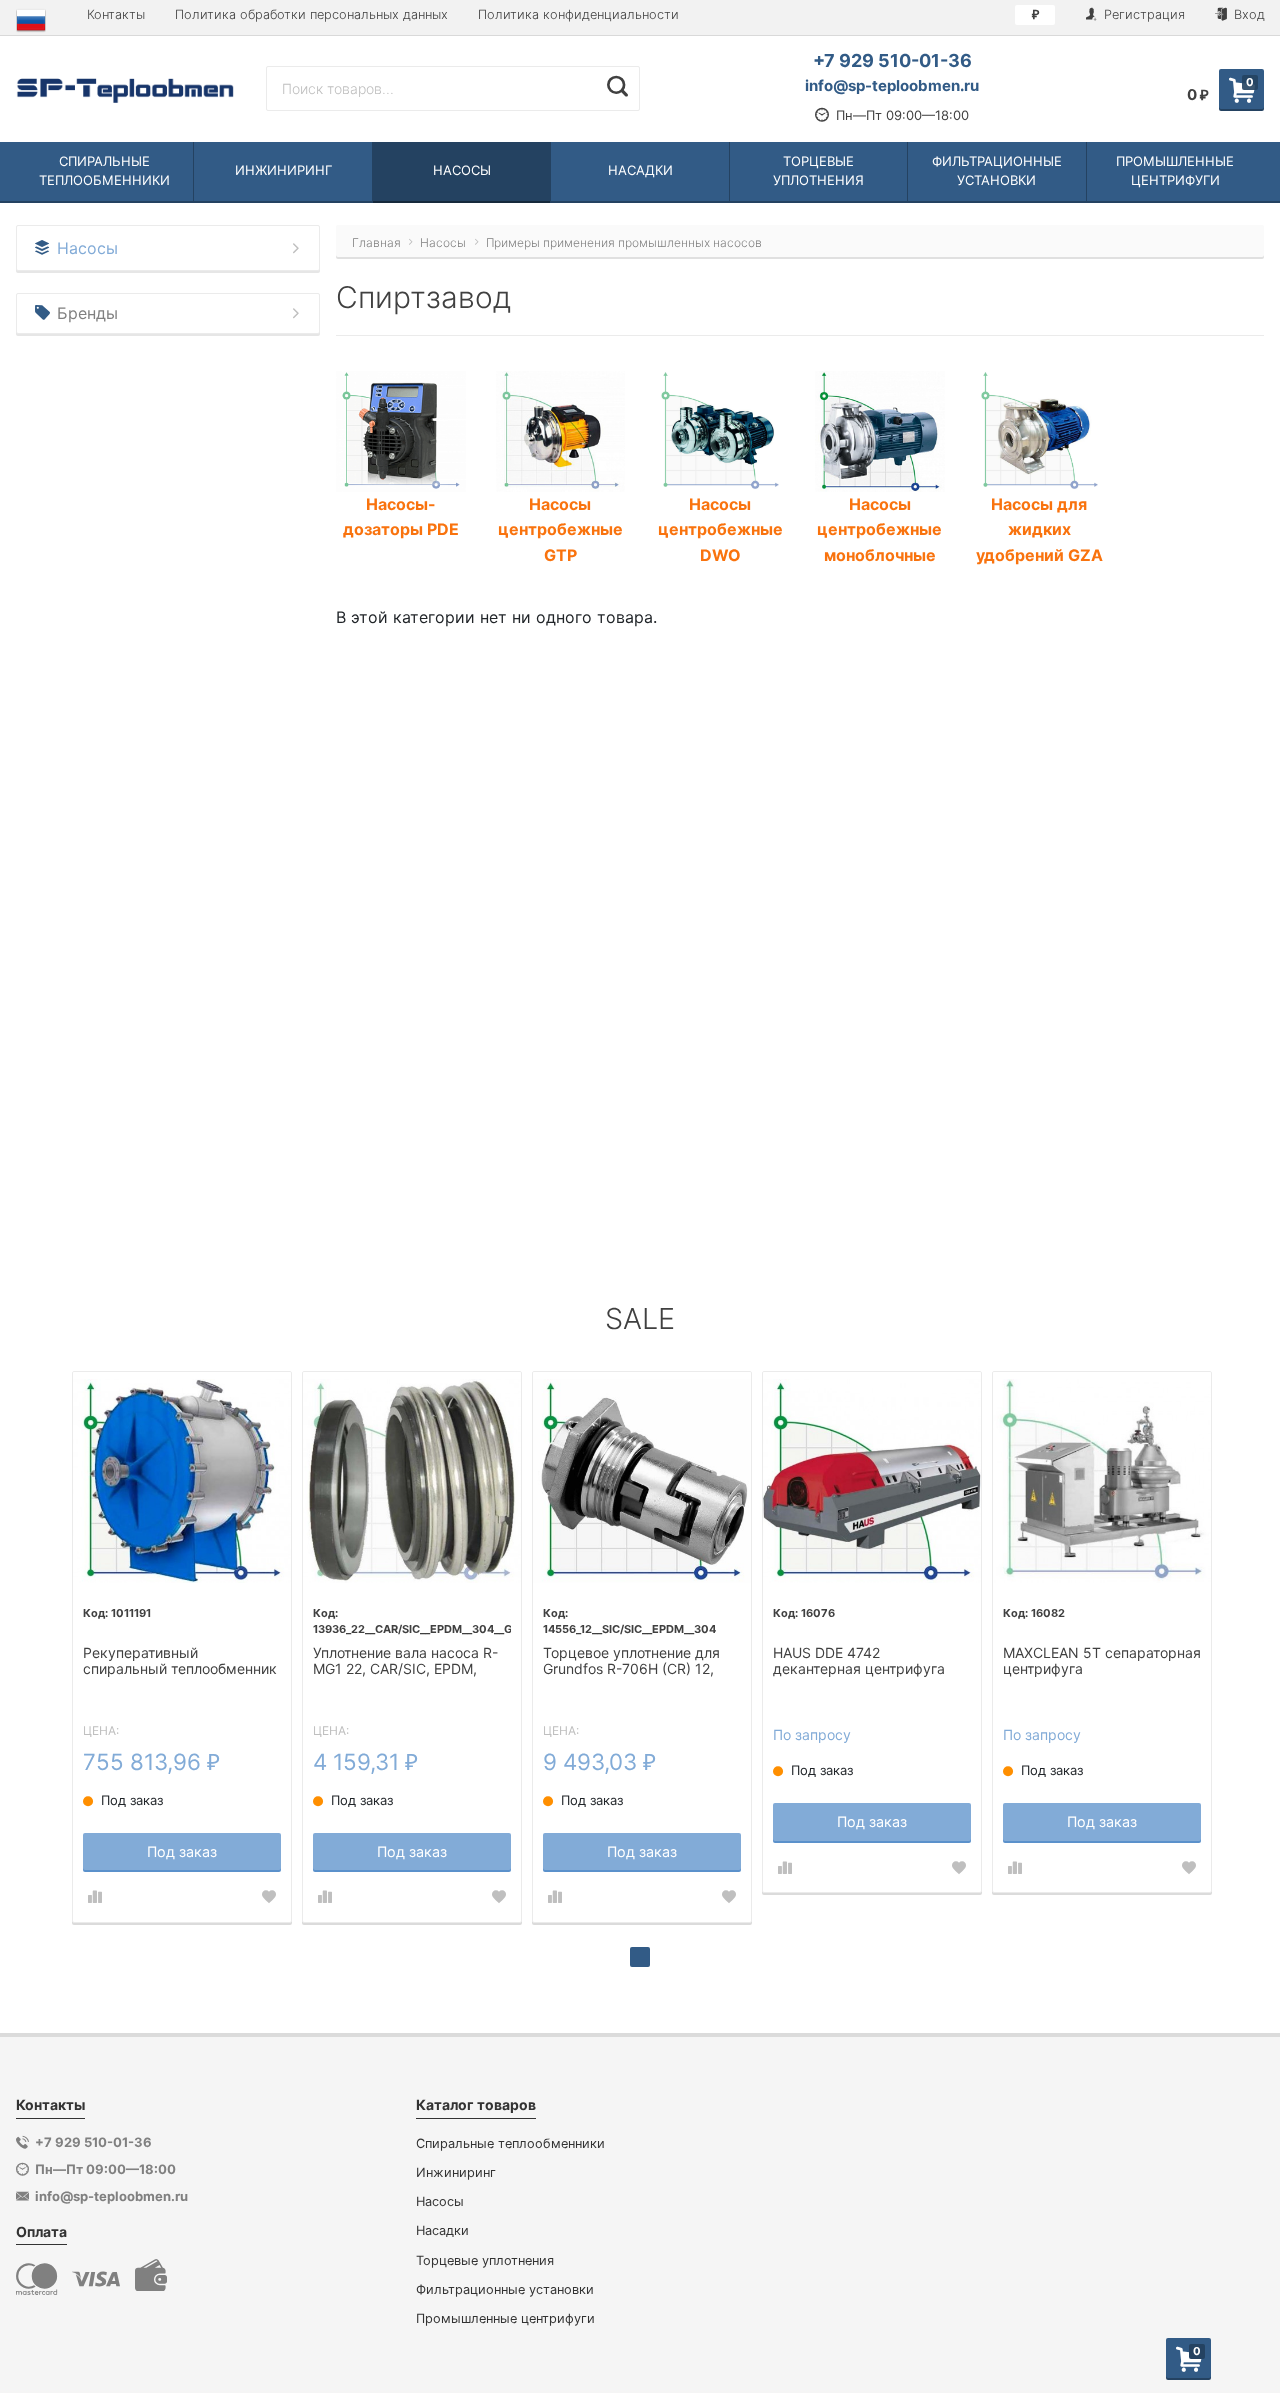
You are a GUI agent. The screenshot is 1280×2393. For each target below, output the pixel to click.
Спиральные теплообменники (510, 2143)
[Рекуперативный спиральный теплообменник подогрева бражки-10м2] (182, 1481)
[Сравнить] (95, 1897)
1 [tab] (640, 1957)
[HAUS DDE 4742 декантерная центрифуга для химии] (872, 1481)
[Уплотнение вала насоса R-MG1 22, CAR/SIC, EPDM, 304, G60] (412, 1481)
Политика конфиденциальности (578, 14)
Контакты (116, 14)
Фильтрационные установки (505, 2289)
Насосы (440, 2201)
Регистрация (1142, 14)
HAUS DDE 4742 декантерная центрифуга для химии (859, 1662)
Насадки (442, 2230)
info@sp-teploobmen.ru (892, 85)
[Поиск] (617, 86)
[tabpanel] (182, 1647)
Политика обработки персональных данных (311, 14)
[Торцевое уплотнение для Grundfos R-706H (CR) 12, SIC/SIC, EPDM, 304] (642, 1481)
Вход (1247, 14)
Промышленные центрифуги (505, 2318)
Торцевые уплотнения (485, 2260)
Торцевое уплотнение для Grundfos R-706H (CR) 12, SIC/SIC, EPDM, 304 (631, 1662)
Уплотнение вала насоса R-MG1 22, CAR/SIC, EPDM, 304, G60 (405, 1662)
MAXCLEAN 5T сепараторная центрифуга (1102, 1661)
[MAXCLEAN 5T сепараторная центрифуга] (1102, 1481)
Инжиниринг (456, 2172)
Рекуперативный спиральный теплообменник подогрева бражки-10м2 (180, 1662)
